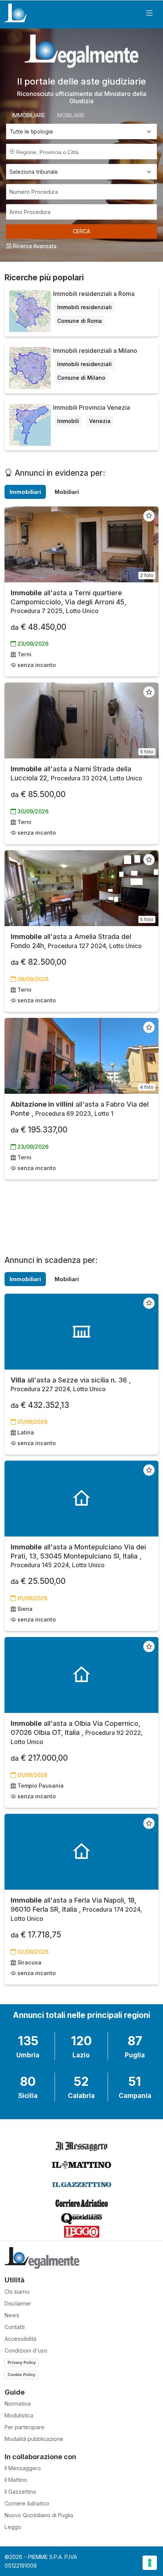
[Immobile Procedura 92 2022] (81, 1675)
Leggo (13, 2527)
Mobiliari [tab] (67, 492)
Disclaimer (18, 2303)
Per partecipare (24, 2427)
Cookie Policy (21, 2375)
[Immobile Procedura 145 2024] (81, 1499)
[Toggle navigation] (149, 13)
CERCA (81, 231)
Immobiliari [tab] (25, 492)
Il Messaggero (23, 2468)
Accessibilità (20, 2339)
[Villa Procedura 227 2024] (81, 1332)
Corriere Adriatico (27, 2503)
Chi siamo (17, 2292)
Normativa (18, 2404)
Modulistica (19, 2415)
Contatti (15, 2327)
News (12, 2315)
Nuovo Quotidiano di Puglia (39, 2515)
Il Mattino (16, 2480)
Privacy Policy (22, 2362)
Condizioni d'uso (26, 2350)
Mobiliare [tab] (71, 115)
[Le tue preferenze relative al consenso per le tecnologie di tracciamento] (150, 2563)
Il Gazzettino (20, 2492)
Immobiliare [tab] (29, 115)
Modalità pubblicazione (34, 2439)
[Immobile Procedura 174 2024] (81, 1852)
